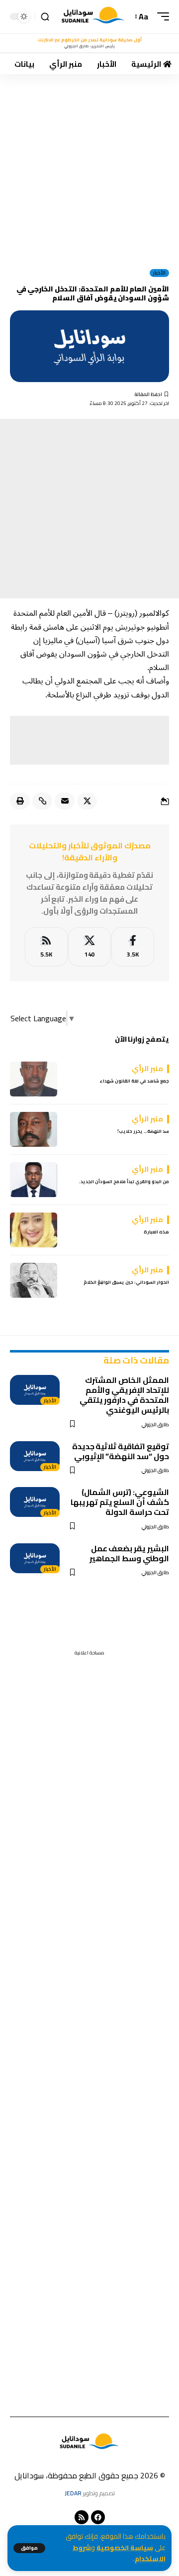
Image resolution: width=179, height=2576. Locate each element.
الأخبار (159, 273)
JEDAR (73, 2493)
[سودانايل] (93, 17)
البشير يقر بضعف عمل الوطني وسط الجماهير (129, 1553)
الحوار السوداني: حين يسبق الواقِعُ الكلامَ (126, 1282)
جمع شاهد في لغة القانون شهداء (134, 1081)
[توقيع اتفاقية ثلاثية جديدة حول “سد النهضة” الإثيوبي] (35, 1456)
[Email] (65, 801)
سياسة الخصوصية (125, 2548)
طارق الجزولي (155, 1424)
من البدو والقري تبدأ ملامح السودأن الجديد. (124, 1181)
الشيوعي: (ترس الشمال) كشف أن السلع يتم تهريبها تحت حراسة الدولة (120, 1502)
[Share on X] (87, 801)
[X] (89, 947)
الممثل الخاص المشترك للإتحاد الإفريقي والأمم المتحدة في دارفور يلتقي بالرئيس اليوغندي (124, 1395)
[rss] (46, 947)
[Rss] (82, 2517)
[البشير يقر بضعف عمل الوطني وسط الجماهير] (35, 1558)
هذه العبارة (156, 1232)
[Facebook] (133, 947)
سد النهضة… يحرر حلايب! (143, 1131)
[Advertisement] (89, 168)
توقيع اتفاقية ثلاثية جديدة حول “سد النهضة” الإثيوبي (121, 1451)
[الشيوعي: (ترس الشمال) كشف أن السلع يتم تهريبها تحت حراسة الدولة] (35, 1502)
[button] (29, 2548)
